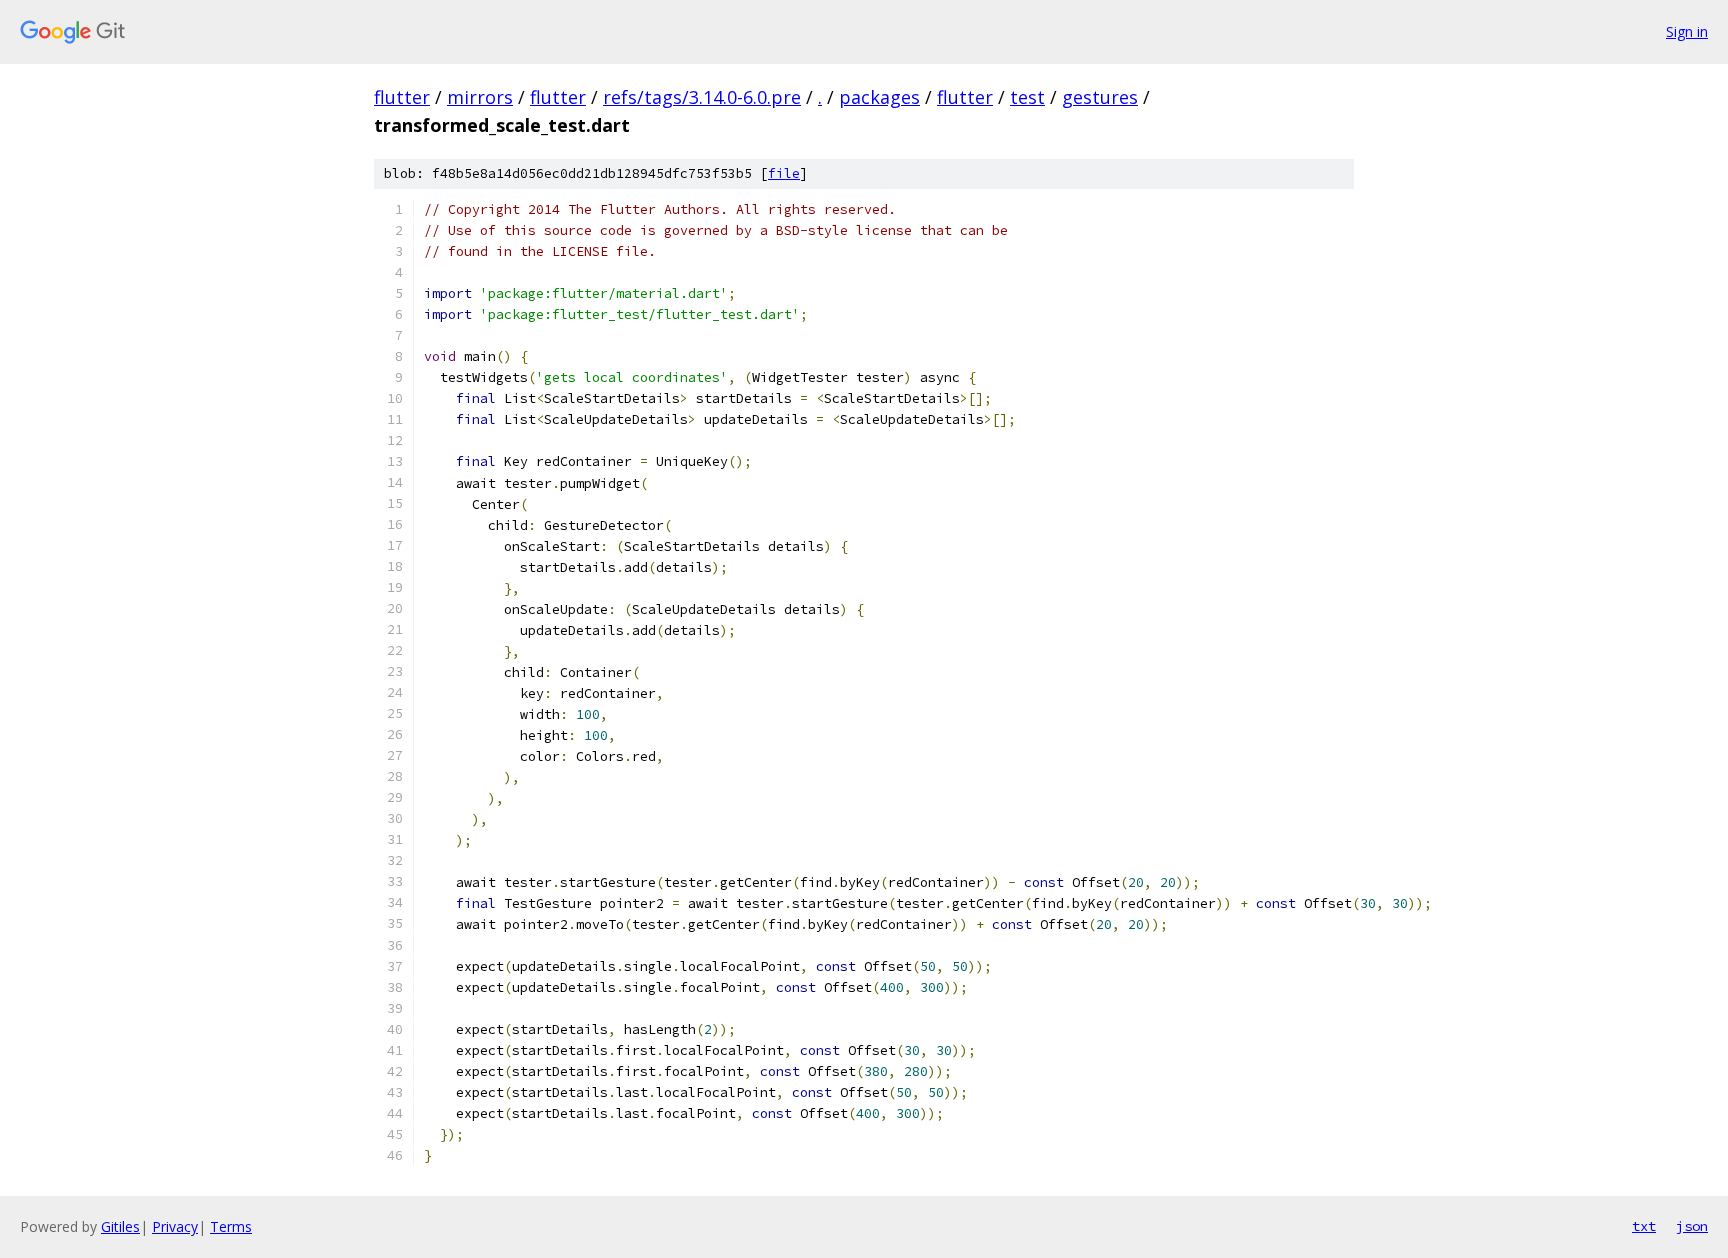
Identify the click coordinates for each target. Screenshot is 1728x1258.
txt (1644, 1226)
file (784, 173)
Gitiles (120, 1226)
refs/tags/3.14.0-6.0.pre (702, 97)
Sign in (1687, 31)
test (1027, 97)
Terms (231, 1226)
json (1692, 1226)
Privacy (175, 1226)
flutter (402, 97)
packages (879, 97)
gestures (1100, 97)
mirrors (480, 97)
